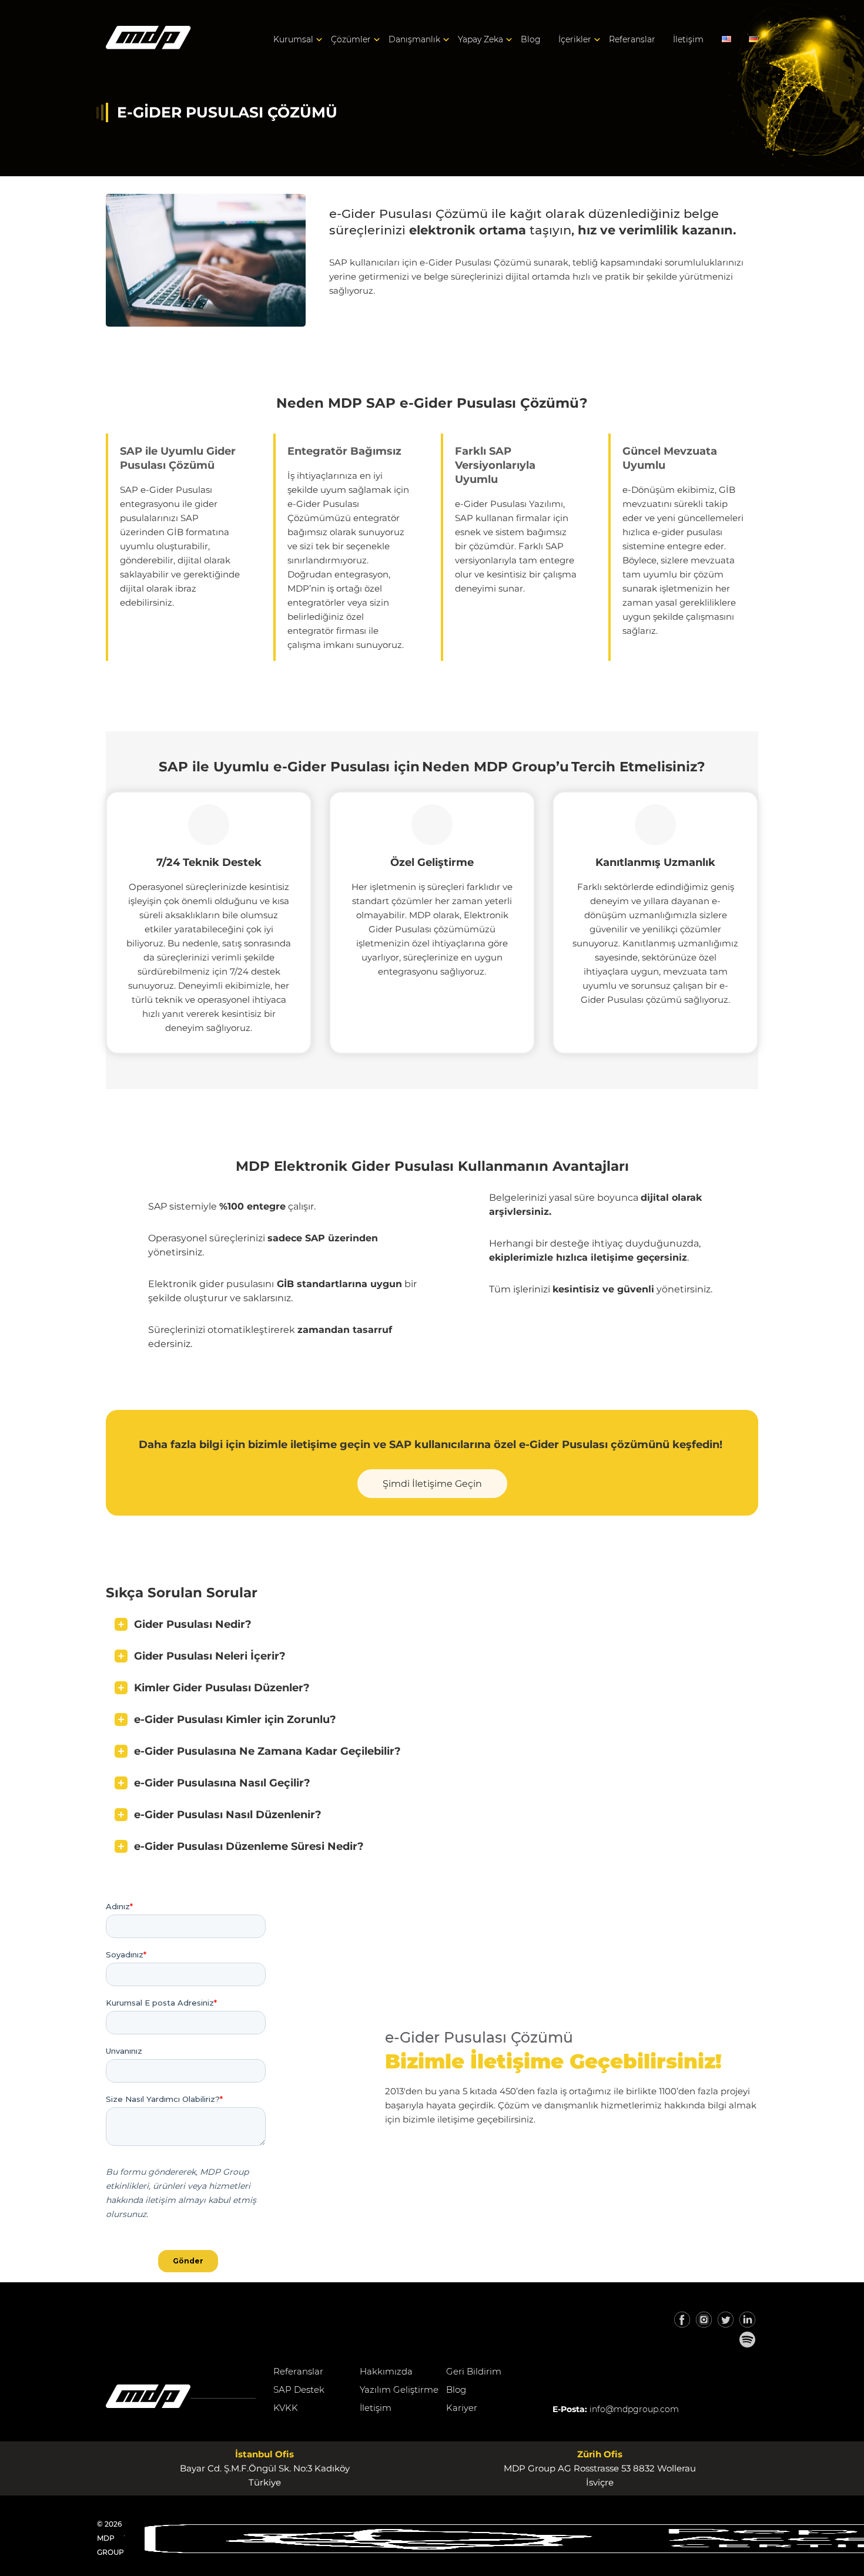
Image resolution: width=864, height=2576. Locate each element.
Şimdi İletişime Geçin (432, 1484)
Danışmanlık (414, 39)
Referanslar (632, 39)
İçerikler (575, 39)
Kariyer (462, 2408)
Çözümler (351, 39)
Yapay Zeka (480, 39)
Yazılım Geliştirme (399, 2389)
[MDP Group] (148, 40)
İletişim (688, 39)
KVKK (286, 2408)
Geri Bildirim (474, 2371)
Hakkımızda (386, 2371)
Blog (531, 39)
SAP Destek (299, 2389)
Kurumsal (293, 39)
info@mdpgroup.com (634, 2409)
